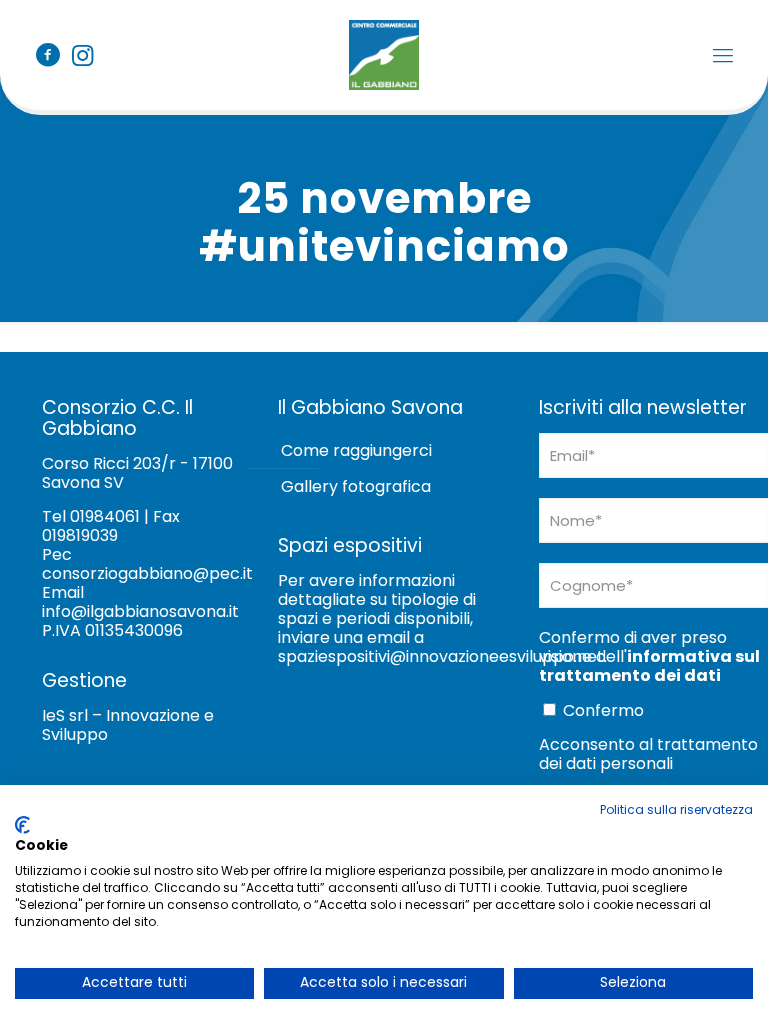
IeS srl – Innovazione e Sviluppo (128, 725)
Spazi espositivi (350, 545)
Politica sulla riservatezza (676, 809)
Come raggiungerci (356, 450)
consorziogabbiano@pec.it (147, 573)
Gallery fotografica (356, 486)
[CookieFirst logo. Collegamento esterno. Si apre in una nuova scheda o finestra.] (22, 825)
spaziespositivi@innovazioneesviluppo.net (441, 656)
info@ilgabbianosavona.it (140, 611)
